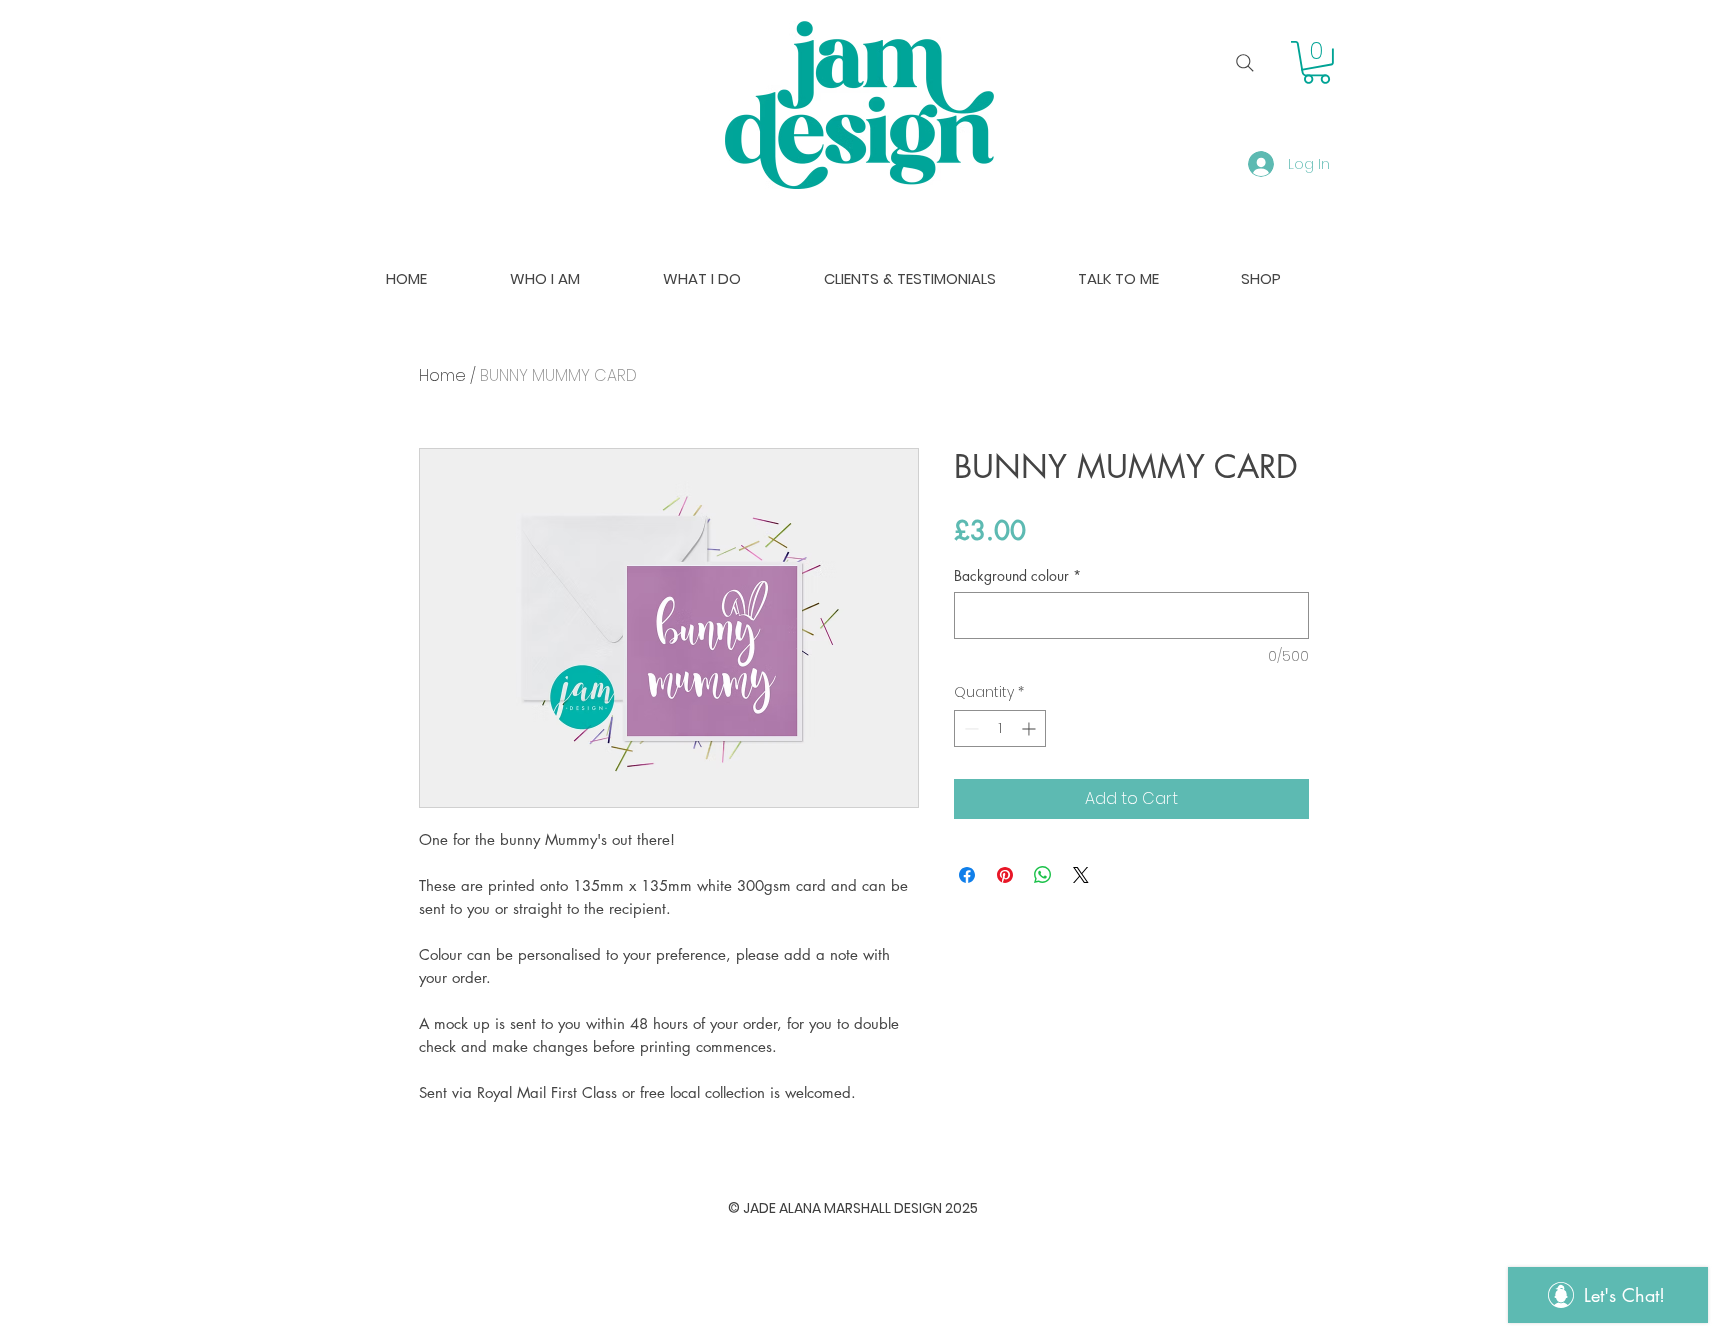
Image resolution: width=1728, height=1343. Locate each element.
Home (442, 375)
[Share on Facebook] (967, 875)
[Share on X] (1081, 875)
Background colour (1017, 575)
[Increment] (1030, 728)
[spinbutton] (1000, 728)
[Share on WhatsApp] (1043, 875)
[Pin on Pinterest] (1005, 875)
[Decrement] (969, 728)
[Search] (1245, 63)
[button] (1316, 62)
